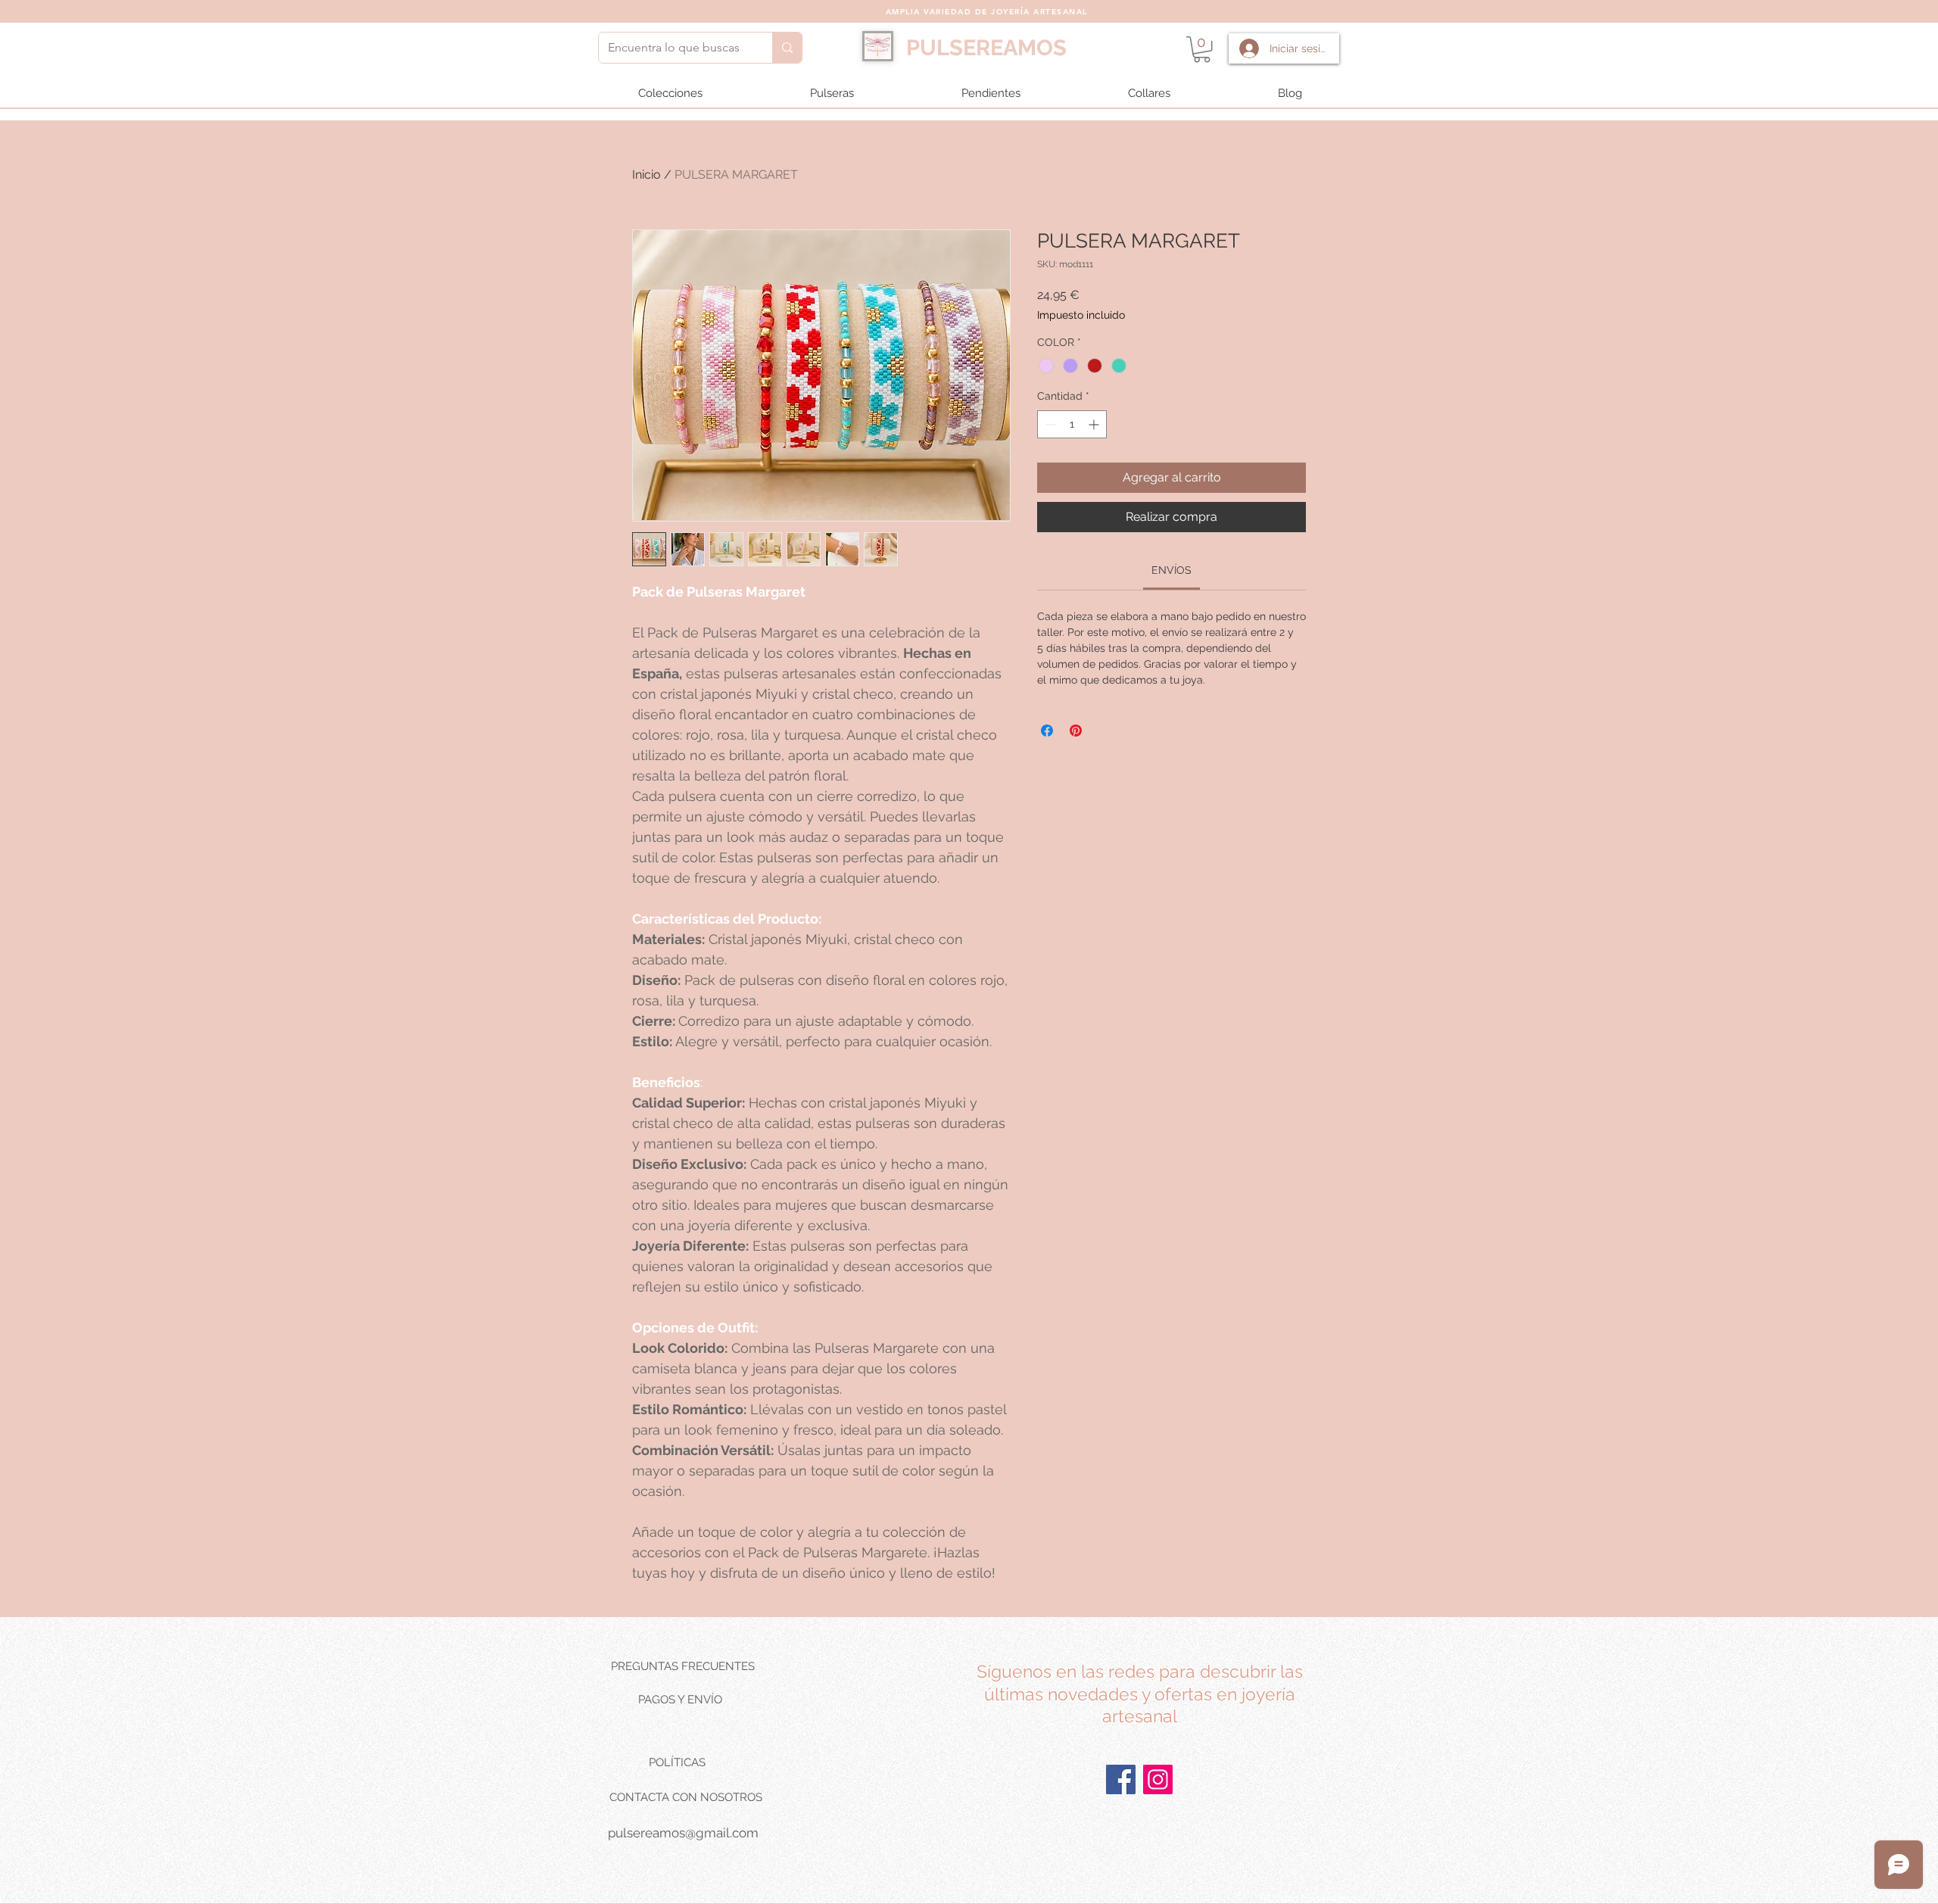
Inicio (647, 175)
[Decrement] (1049, 424)
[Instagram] (1158, 1779)
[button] (1202, 49)
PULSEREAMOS (986, 48)
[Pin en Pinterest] (1076, 731)
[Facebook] (1121, 1779)
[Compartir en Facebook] (1047, 731)
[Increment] (1095, 424)
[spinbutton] (1072, 424)
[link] (1172, 570)
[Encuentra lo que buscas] (787, 48)
